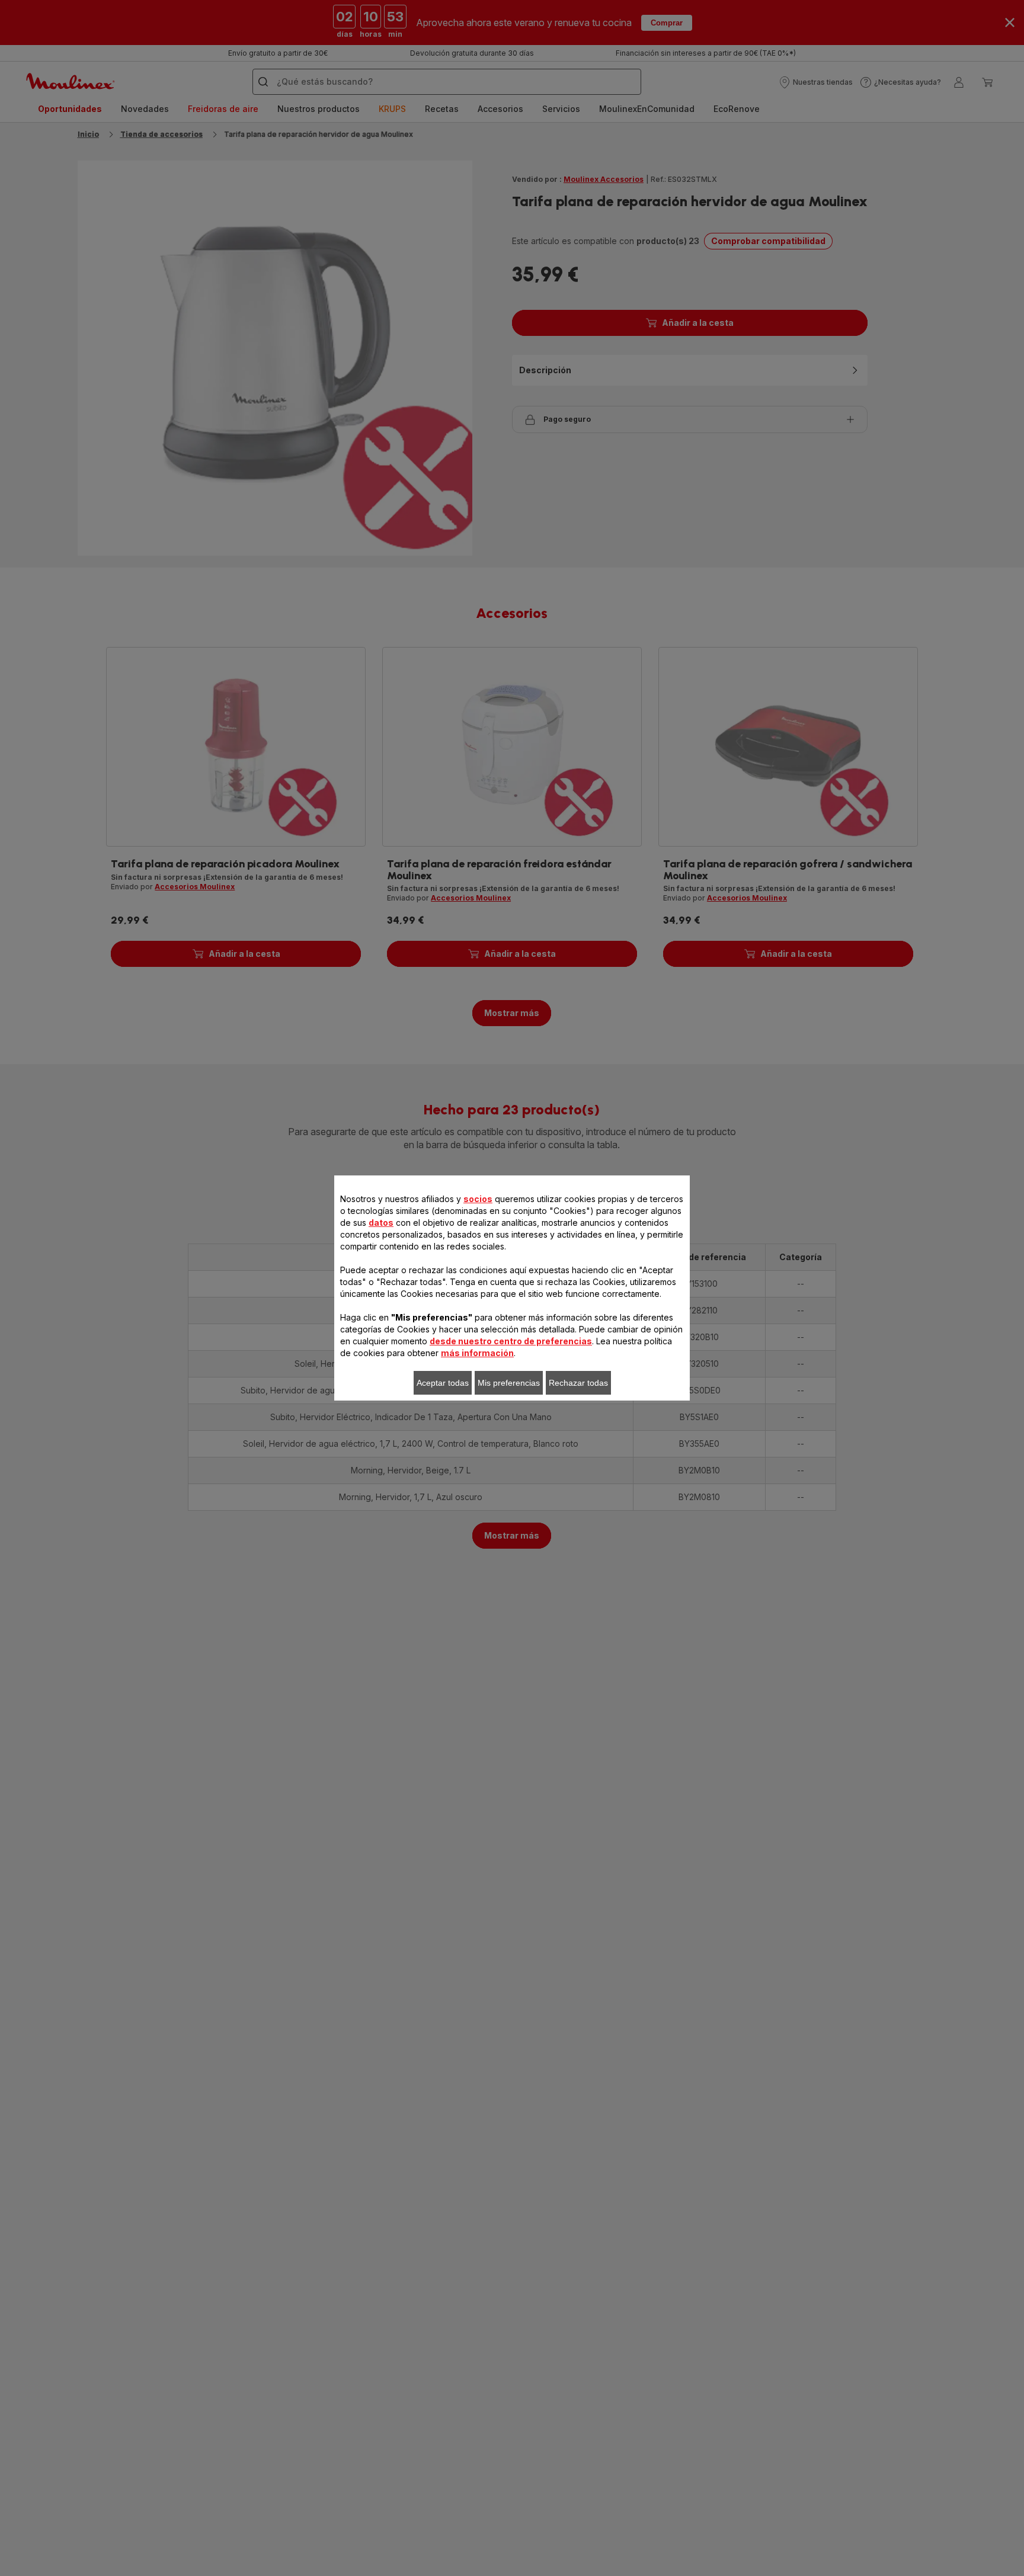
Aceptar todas (443, 1383)
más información (477, 1353)
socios (478, 1199)
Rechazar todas (578, 1383)
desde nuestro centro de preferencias (511, 1341)
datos (381, 1223)
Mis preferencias (509, 1383)
